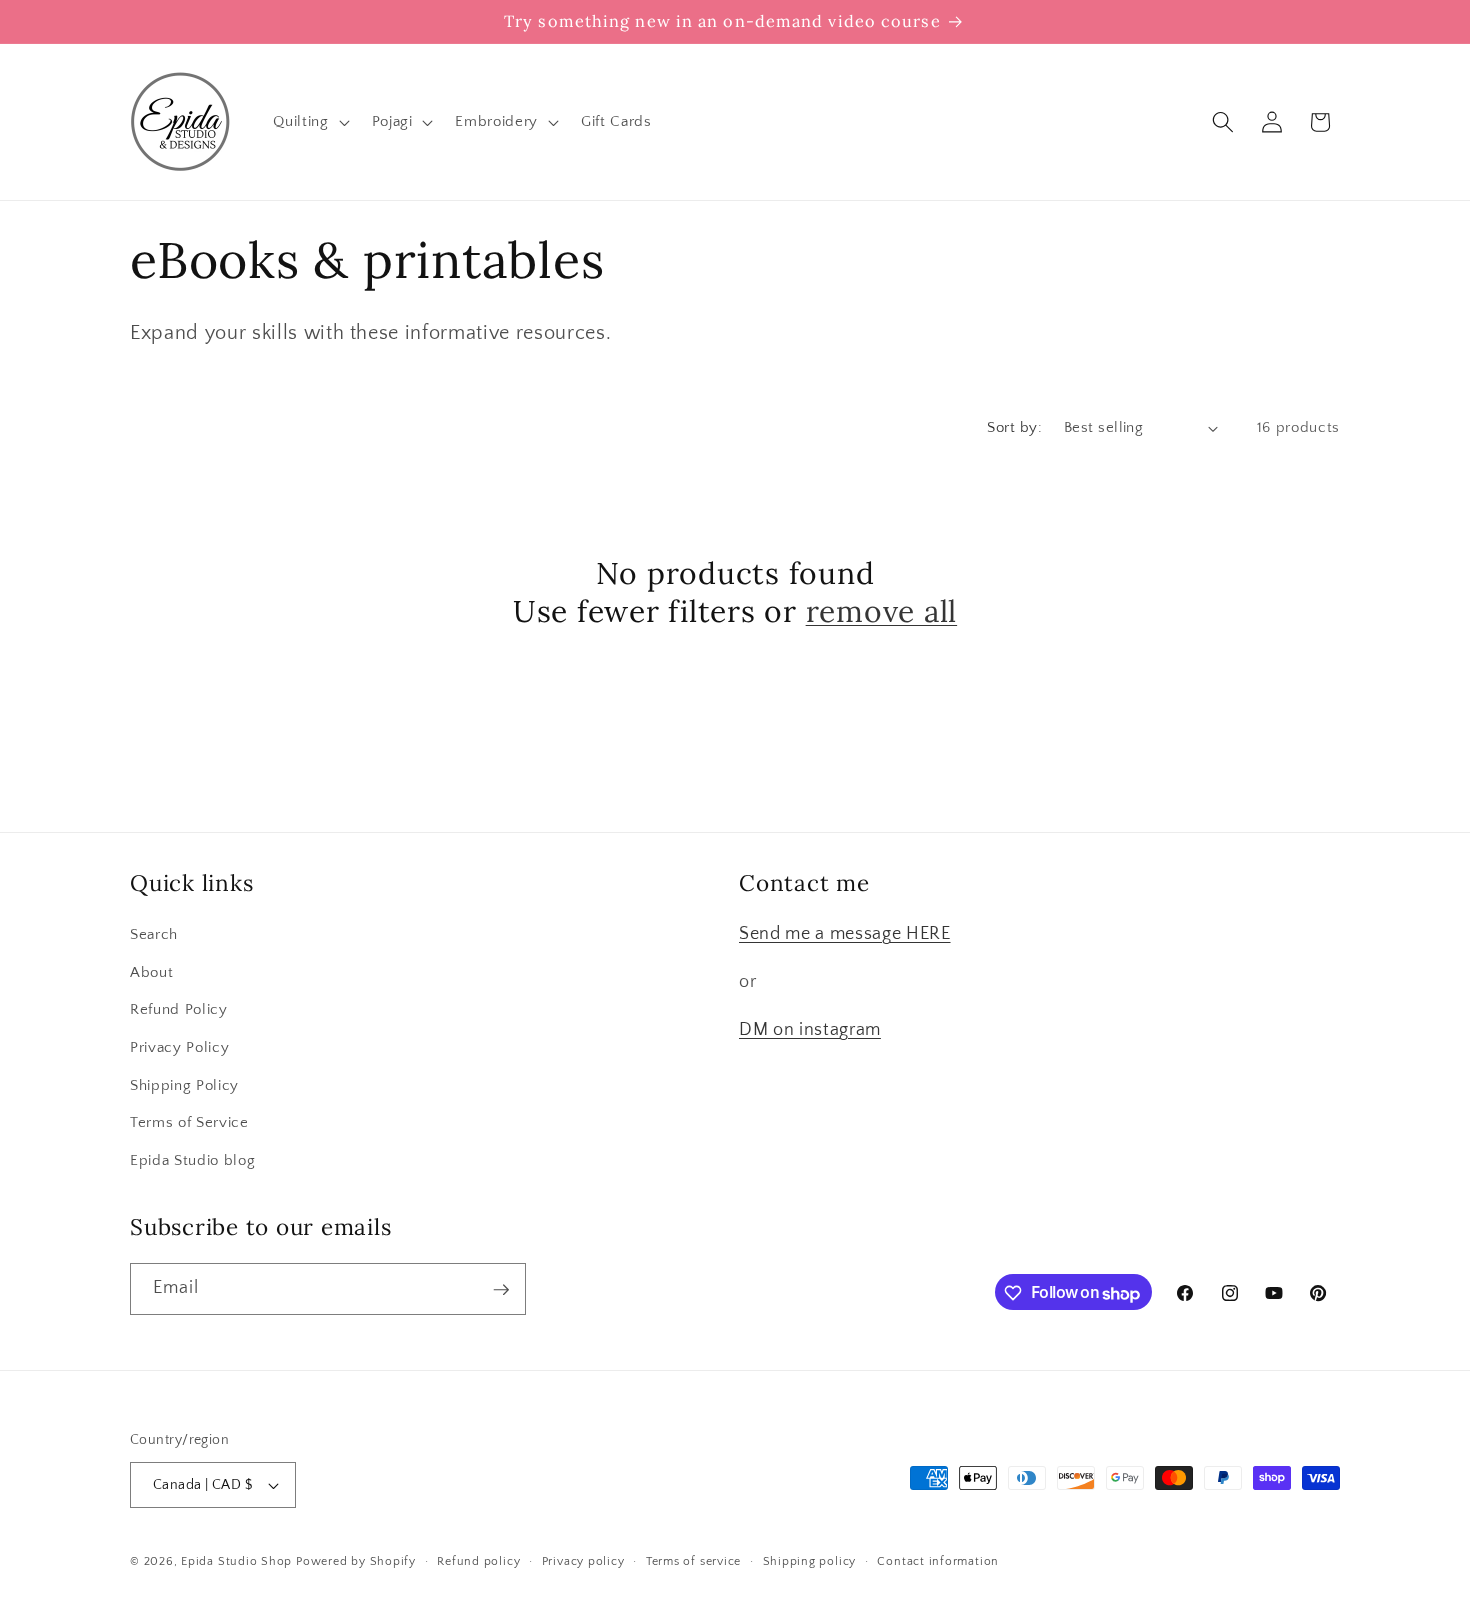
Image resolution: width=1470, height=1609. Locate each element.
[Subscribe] (501, 1290)
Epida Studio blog (192, 1160)
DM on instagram (810, 1031)
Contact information (938, 1561)
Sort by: (1014, 427)
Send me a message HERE (845, 935)
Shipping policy (810, 1561)
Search (154, 935)
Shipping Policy (184, 1085)
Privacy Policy (179, 1047)
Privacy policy (583, 1561)
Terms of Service (189, 1123)
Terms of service (693, 1561)
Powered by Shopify (356, 1561)
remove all (882, 611)
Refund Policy (179, 1010)
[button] (309, 122)
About (151, 972)
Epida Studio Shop (236, 1561)
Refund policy (478, 1561)
